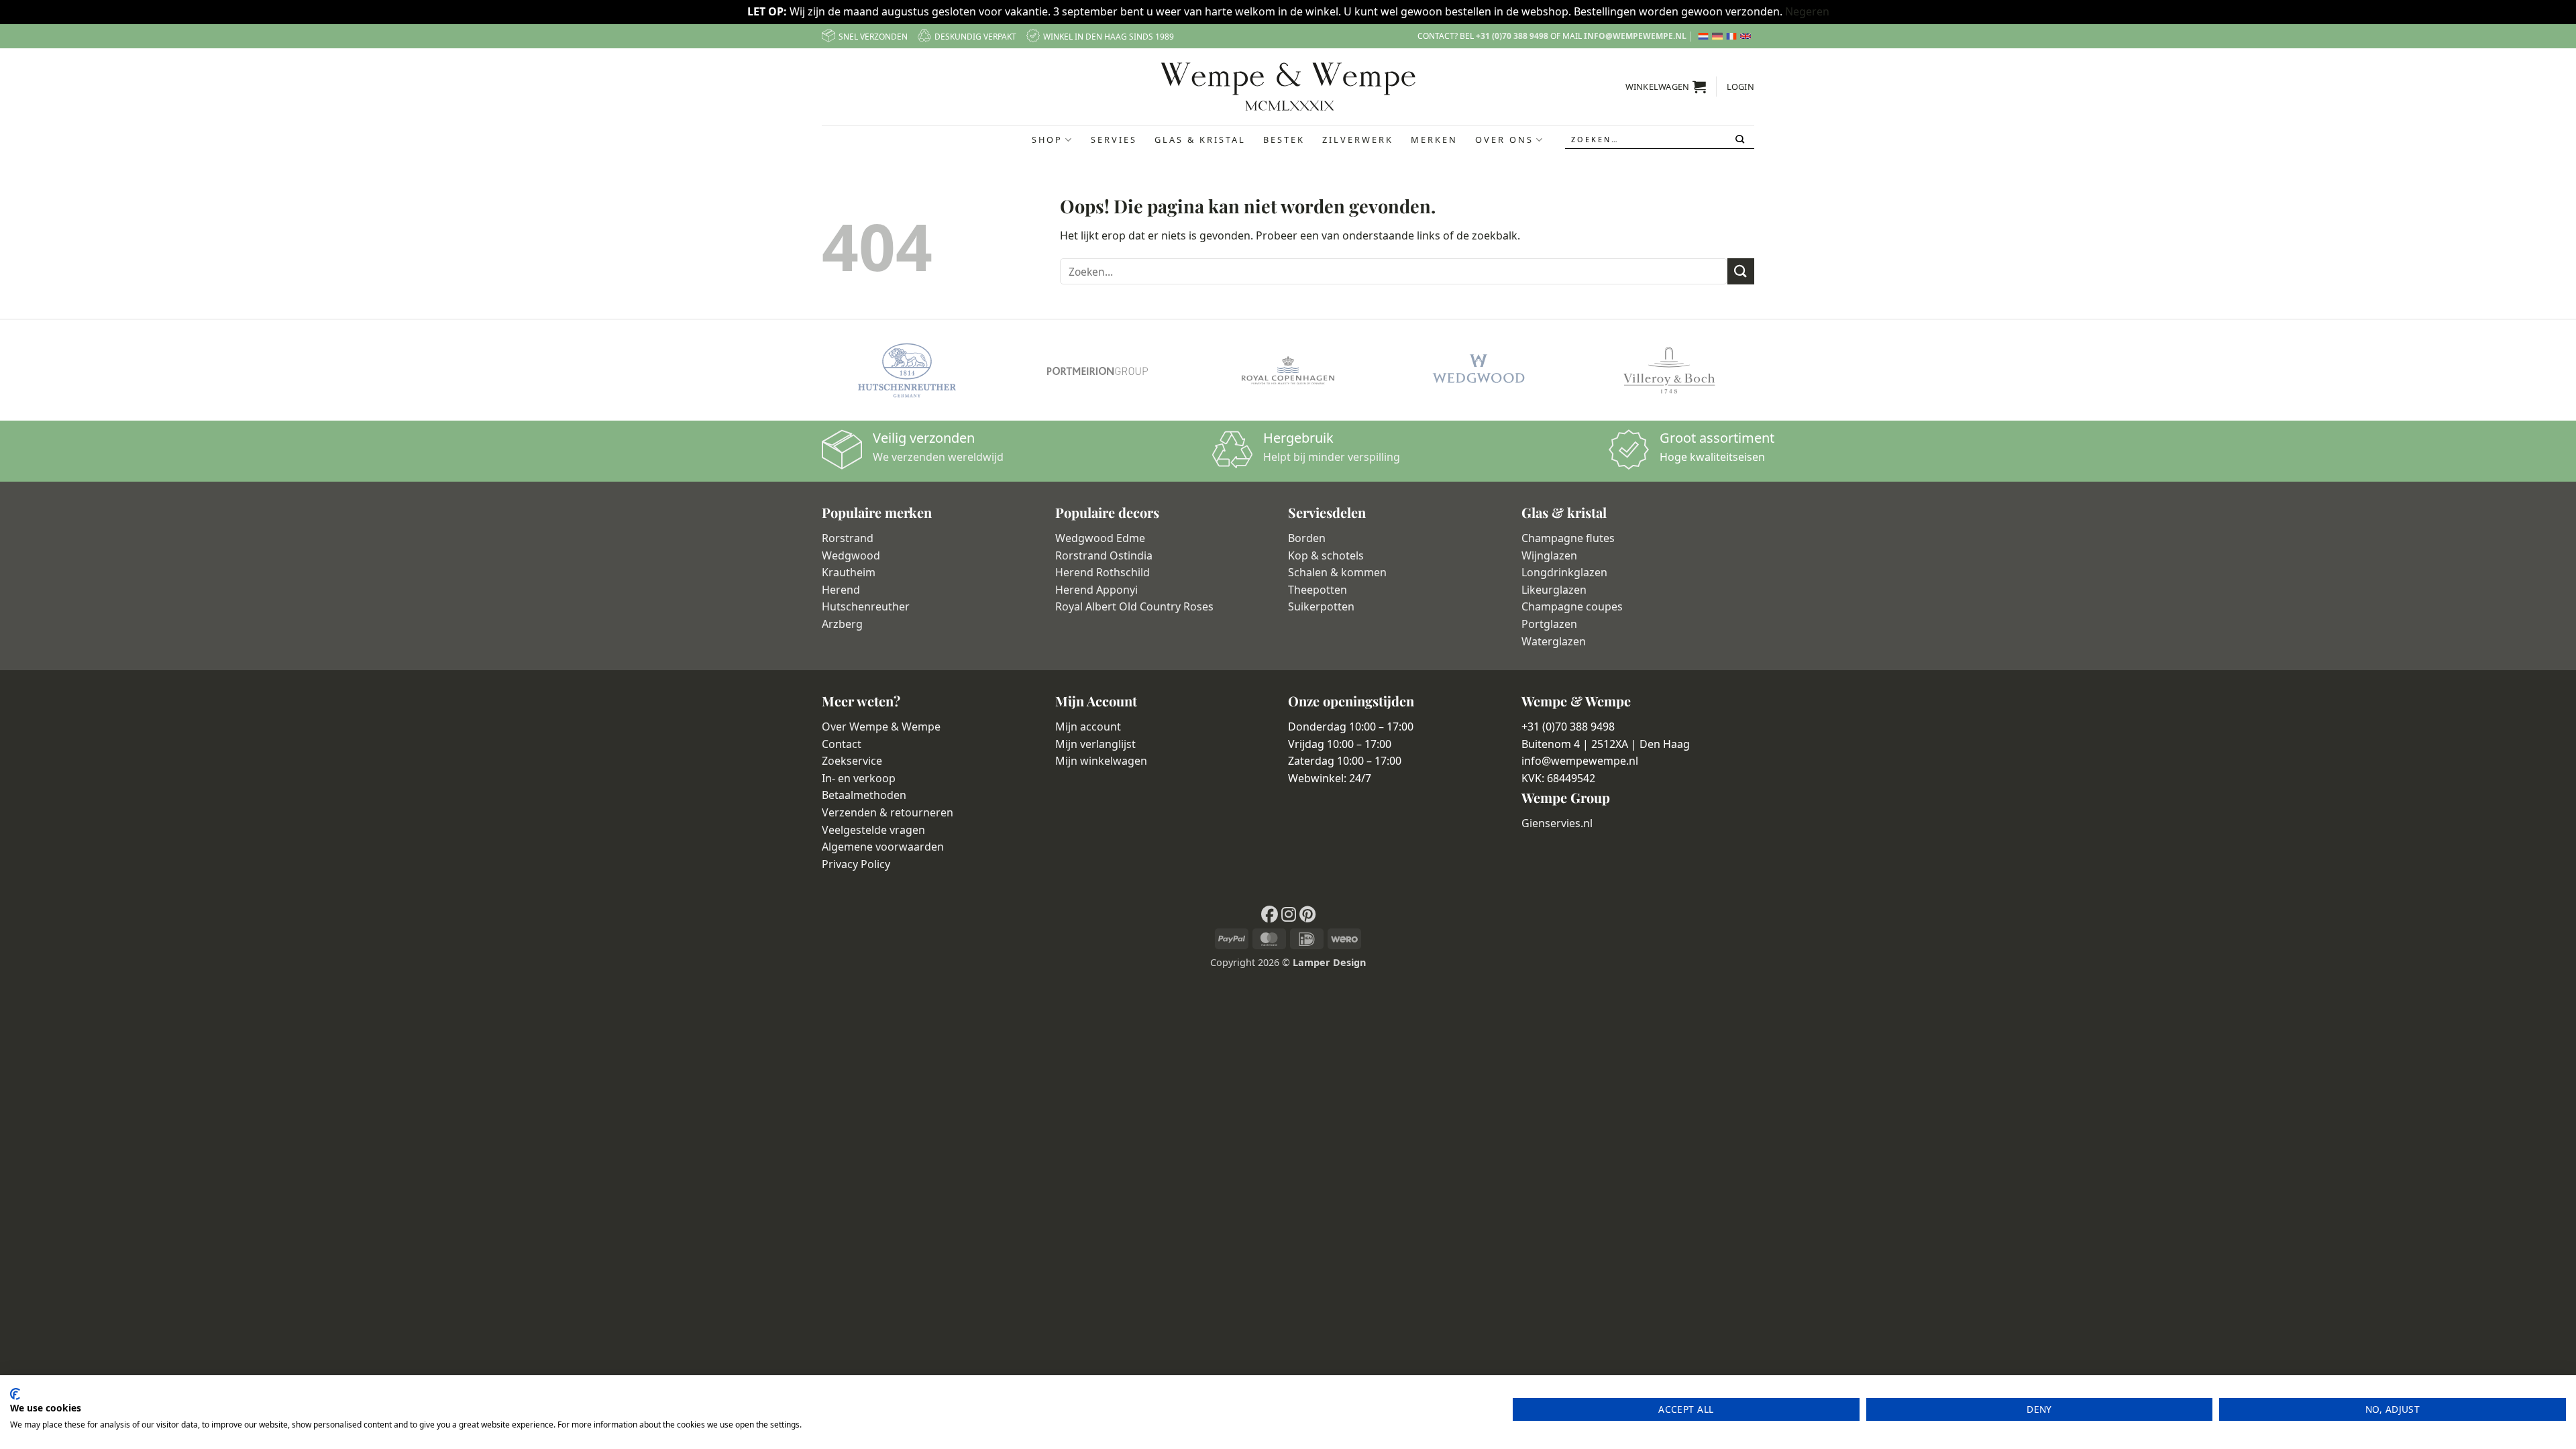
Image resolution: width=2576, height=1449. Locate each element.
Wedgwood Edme (1100, 538)
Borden (1307, 538)
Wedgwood (851, 555)
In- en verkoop (859, 778)
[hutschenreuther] (907, 370)
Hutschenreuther (866, 606)
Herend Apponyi (1096, 590)
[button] (1666, 87)
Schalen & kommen (1337, 572)
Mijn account (1088, 727)
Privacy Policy (856, 864)
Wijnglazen (1549, 555)
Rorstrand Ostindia (1104, 555)
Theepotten (1318, 590)
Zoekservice (852, 761)
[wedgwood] (1479, 370)
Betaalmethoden (864, 795)
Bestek (1284, 140)
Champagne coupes (1572, 606)
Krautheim (849, 572)
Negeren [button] (1807, 11)
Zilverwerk (1358, 140)
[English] (1747, 36)
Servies (1114, 140)
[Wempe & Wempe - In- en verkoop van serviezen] (1288, 87)
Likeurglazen (1554, 590)
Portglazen (1549, 624)
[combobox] (1660, 140)
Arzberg (842, 624)
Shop (1047, 140)
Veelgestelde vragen (873, 830)
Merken (1434, 140)
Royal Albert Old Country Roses (1134, 606)
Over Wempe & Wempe (881, 727)
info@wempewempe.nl (1635, 36)
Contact (842, 744)
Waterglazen (1554, 641)
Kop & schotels (1326, 555)
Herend (841, 590)
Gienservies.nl (1557, 823)
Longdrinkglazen (1564, 572)
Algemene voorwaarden (883, 847)
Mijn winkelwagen (1101, 761)
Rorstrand (848, 538)
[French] (1733, 36)
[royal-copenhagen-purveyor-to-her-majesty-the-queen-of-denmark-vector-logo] (1288, 370)
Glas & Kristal (1200, 140)
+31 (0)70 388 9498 (1512, 36)
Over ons (1504, 140)
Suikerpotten (1321, 606)
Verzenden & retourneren (888, 812)
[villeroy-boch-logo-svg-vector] (1669, 370)
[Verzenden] (1741, 140)
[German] (1719, 36)
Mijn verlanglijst (1095, 744)
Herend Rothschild (1103, 572)
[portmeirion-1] (1097, 370)
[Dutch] (1705, 36)
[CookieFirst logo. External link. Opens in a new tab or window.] (15, 1394)
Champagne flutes (1568, 538)
